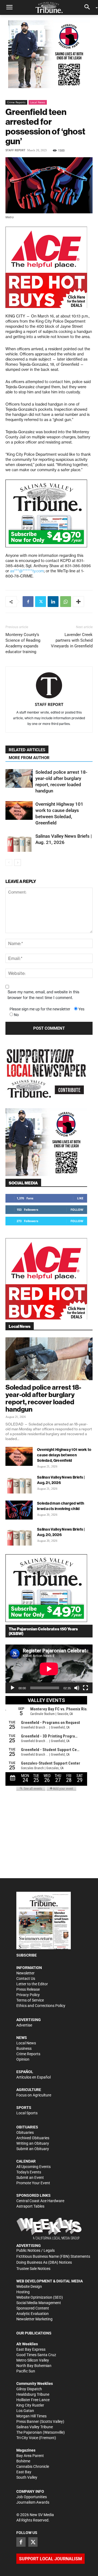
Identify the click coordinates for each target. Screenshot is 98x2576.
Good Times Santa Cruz (36, 2355)
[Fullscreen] (85, 1688)
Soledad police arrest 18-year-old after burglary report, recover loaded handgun (43, 1398)
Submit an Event (30, 2177)
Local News (38, 102)
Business (24, 2048)
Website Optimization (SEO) (40, 2297)
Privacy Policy (28, 1995)
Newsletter (25, 1973)
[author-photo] (49, 686)
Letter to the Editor (32, 1984)
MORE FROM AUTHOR (29, 758)
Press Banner (28, 2421)
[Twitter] (41, 602)
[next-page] (18, 863)
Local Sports (27, 2113)
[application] (49, 1669)
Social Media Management (39, 2303)
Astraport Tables (30, 2206)
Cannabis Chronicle (33, 2466)
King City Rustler (30, 2405)
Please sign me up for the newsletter (40, 1009)
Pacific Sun (26, 2371)
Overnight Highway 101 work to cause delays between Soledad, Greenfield (64, 1455)
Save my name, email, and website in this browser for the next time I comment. (43, 995)
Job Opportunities (32, 2497)
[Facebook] (28, 602)
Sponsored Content (33, 2308)
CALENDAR (26, 2161)
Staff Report (15, 150)
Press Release (28, 1989)
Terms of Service (30, 2000)
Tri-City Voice (27, 2438)
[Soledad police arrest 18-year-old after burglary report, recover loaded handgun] (19, 778)
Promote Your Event (33, 2183)
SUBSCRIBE (27, 1955)
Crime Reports (16, 102)
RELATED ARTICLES (27, 750)
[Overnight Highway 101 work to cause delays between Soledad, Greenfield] (19, 810)
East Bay (24, 2472)
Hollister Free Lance (33, 2400)
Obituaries (25, 2132)
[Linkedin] (53, 602)
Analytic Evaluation (33, 2314)
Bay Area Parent (30, 2456)
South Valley (27, 2477)
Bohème (23, 2461)
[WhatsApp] (66, 602)
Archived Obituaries (33, 2138)
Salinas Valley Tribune (35, 2427)
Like (80, 1198)
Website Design (29, 2286)
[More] (78, 602)
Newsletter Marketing (34, 2319)
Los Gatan (25, 2411)
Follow (77, 1210)
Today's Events (29, 2172)
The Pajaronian (29, 2432)
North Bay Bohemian (34, 2366)
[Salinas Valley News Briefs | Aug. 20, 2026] (19, 1536)
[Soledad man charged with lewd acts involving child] (19, 1510)
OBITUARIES (27, 2127)
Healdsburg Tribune (33, 2394)
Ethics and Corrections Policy (41, 2006)
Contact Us (26, 1978)
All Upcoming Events (33, 2167)
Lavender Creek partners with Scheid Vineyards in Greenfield (72, 640)
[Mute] (77, 1688)
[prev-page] (9, 863)
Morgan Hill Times (31, 2416)
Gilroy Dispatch (29, 2389)
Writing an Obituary (33, 2143)
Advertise (24, 2025)
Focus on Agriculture (34, 2095)
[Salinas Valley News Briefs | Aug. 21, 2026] (19, 842)
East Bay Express (31, 2349)
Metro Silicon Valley (33, 2360)
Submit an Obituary (33, 2149)
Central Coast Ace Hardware (40, 2201)
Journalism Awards (33, 2502)
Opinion (23, 2059)
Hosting (23, 2292)
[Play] (13, 1688)
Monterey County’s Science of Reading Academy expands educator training (23, 643)
